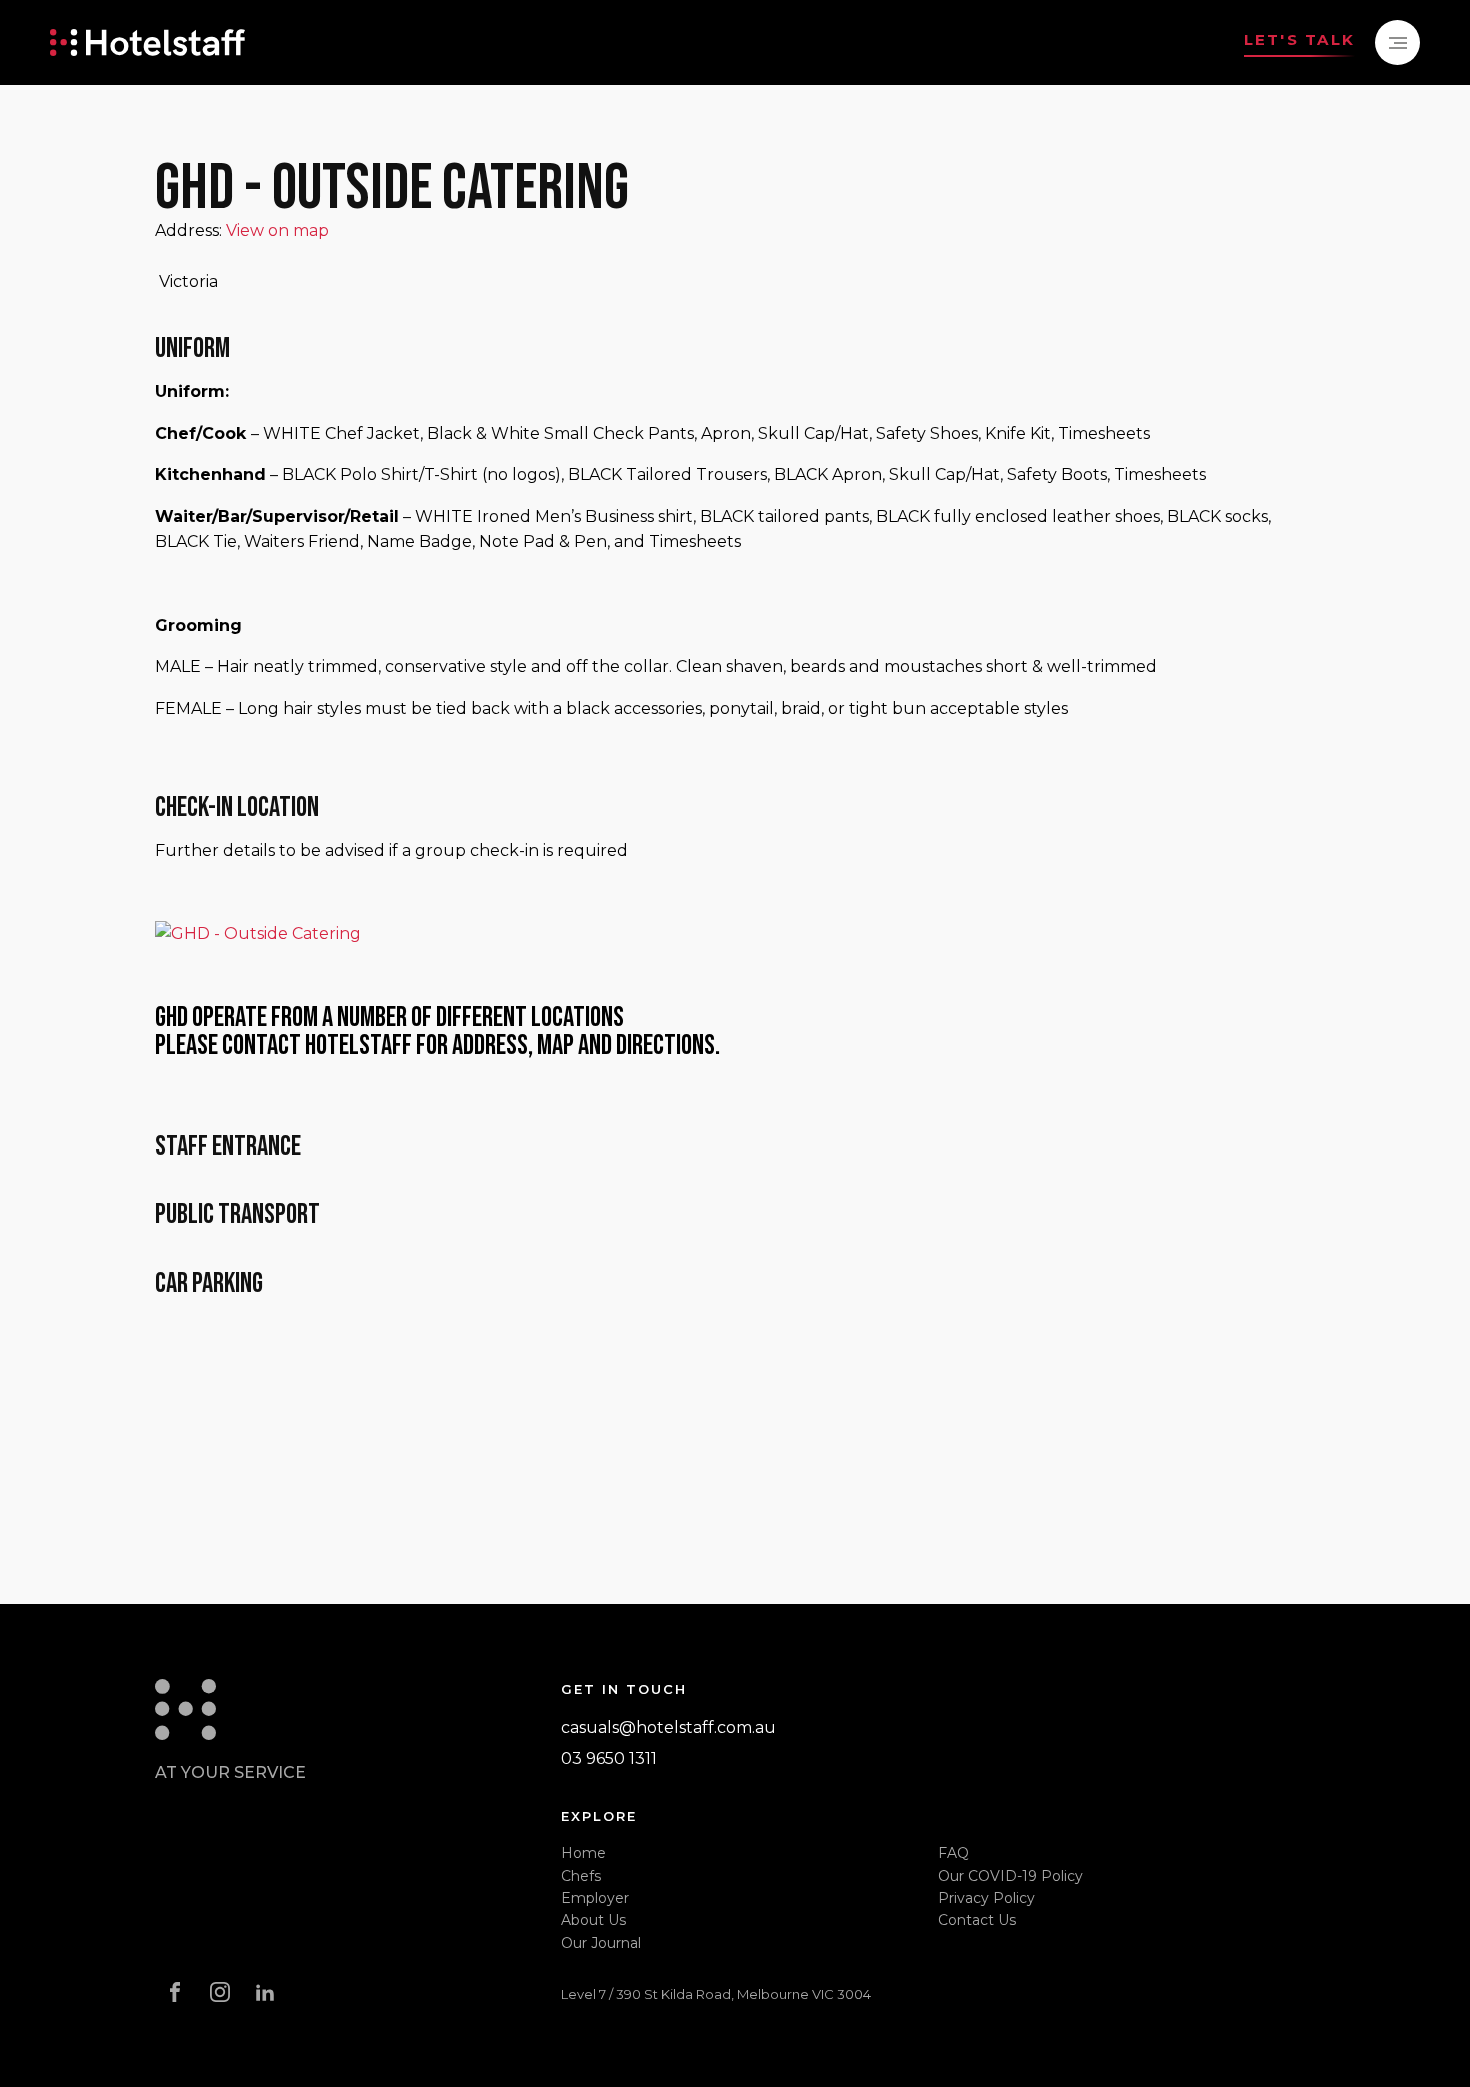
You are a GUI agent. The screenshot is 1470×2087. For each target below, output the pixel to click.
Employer (595, 1898)
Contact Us (977, 1920)
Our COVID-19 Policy (1010, 1876)
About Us (593, 1920)
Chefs (581, 1876)
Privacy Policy (986, 1898)
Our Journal (601, 1943)
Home (583, 1853)
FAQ (953, 1853)
